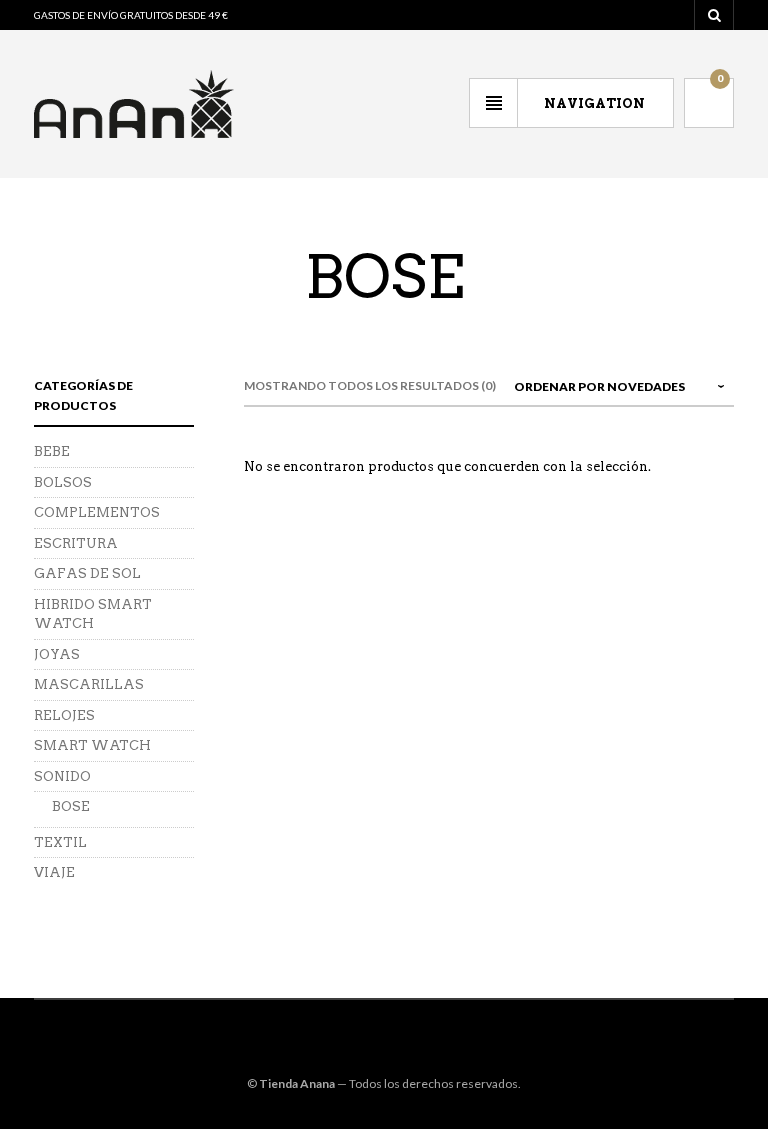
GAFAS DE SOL (87, 573)
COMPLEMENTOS (97, 512)
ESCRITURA (76, 543)
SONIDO (62, 776)
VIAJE (54, 872)
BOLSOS (63, 482)
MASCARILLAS (89, 684)
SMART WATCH (92, 745)
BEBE (52, 451)
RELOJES (64, 715)
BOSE (71, 806)
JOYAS (57, 654)
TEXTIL (60, 842)
